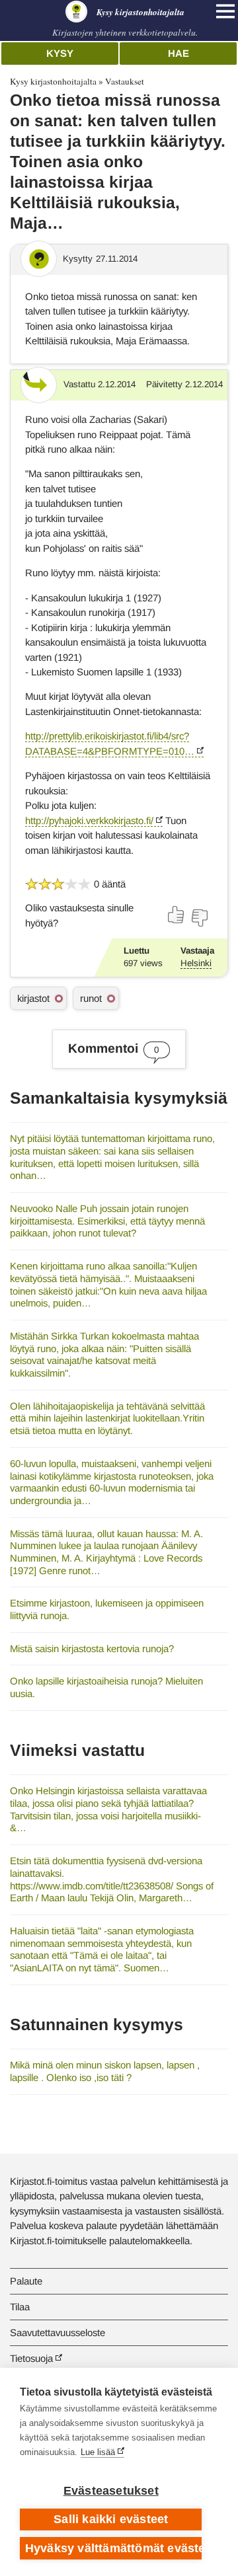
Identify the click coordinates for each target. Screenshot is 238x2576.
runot (91, 998)
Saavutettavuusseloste (58, 2332)
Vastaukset (125, 81)
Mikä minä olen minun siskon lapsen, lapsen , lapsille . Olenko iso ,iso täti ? (105, 2071)
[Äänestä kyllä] (177, 915)
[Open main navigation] (225, 11)
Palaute (26, 2281)
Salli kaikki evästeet (111, 2519)
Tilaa (20, 2307)
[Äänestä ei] (199, 918)
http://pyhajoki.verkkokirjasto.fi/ (89, 820)
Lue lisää (98, 2452)
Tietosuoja (31, 2358)
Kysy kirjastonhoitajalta (53, 81)
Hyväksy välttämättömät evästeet (113, 2548)
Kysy (60, 53)
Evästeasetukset (111, 2491)
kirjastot (33, 998)
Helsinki (196, 963)
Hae (178, 53)
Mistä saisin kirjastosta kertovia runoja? (92, 1648)
